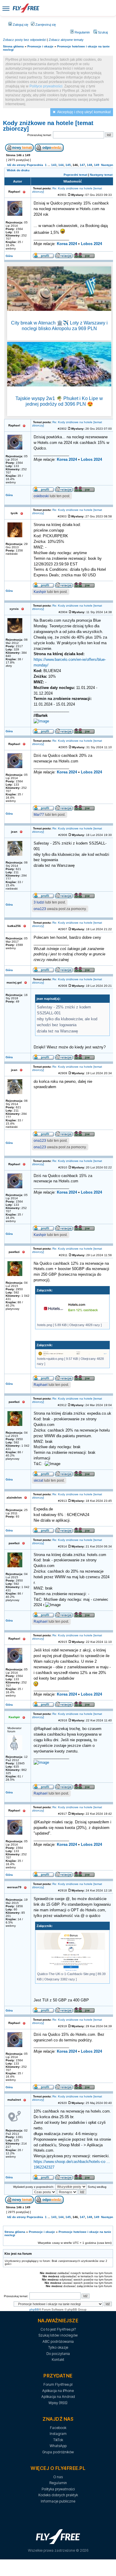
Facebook (58, 2428)
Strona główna (13, 46)
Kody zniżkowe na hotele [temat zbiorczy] (48, 126)
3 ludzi (39, 902)
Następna (108, 165)
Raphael (41, 1385)
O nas (58, 2477)
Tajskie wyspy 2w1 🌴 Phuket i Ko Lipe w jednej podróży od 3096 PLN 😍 (59, 401)
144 (61, 165)
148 (90, 165)
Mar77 (39, 815)
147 (82, 165)
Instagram (58, 2434)
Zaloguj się (20, 25)
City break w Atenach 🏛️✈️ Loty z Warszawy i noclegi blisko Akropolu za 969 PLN (59, 326)
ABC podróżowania (58, 2341)
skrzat (38, 1480)
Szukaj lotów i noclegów (58, 2335)
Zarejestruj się (45, 25)
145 (68, 165)
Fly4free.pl (26, 8)
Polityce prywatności (46, 86)
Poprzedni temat (75, 175)
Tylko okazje (58, 2347)
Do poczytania (58, 2354)
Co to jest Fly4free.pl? (58, 2329)
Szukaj (102, 32)
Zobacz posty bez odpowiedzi (25, 40)
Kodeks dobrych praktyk (58, 2495)
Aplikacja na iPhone (58, 2391)
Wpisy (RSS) (58, 2403)
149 (97, 165)
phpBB (34, 2309)
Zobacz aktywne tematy (66, 40)
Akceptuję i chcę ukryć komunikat (84, 112)
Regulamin (82, 32)
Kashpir (40, 592)
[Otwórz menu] (6, 8)
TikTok (58, 2440)
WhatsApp (58, 2446)
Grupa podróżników (58, 2452)
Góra (9, 256)
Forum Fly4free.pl (58, 2384)
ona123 (40, 909)
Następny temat (101, 175)
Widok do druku (18, 170)
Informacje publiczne (58, 2501)
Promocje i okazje (40, 46)
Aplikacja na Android (58, 2397)
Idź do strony (17, 165)
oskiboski (41, 496)
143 (54, 165)
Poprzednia (35, 165)
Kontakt (58, 2360)
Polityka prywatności (58, 2489)
